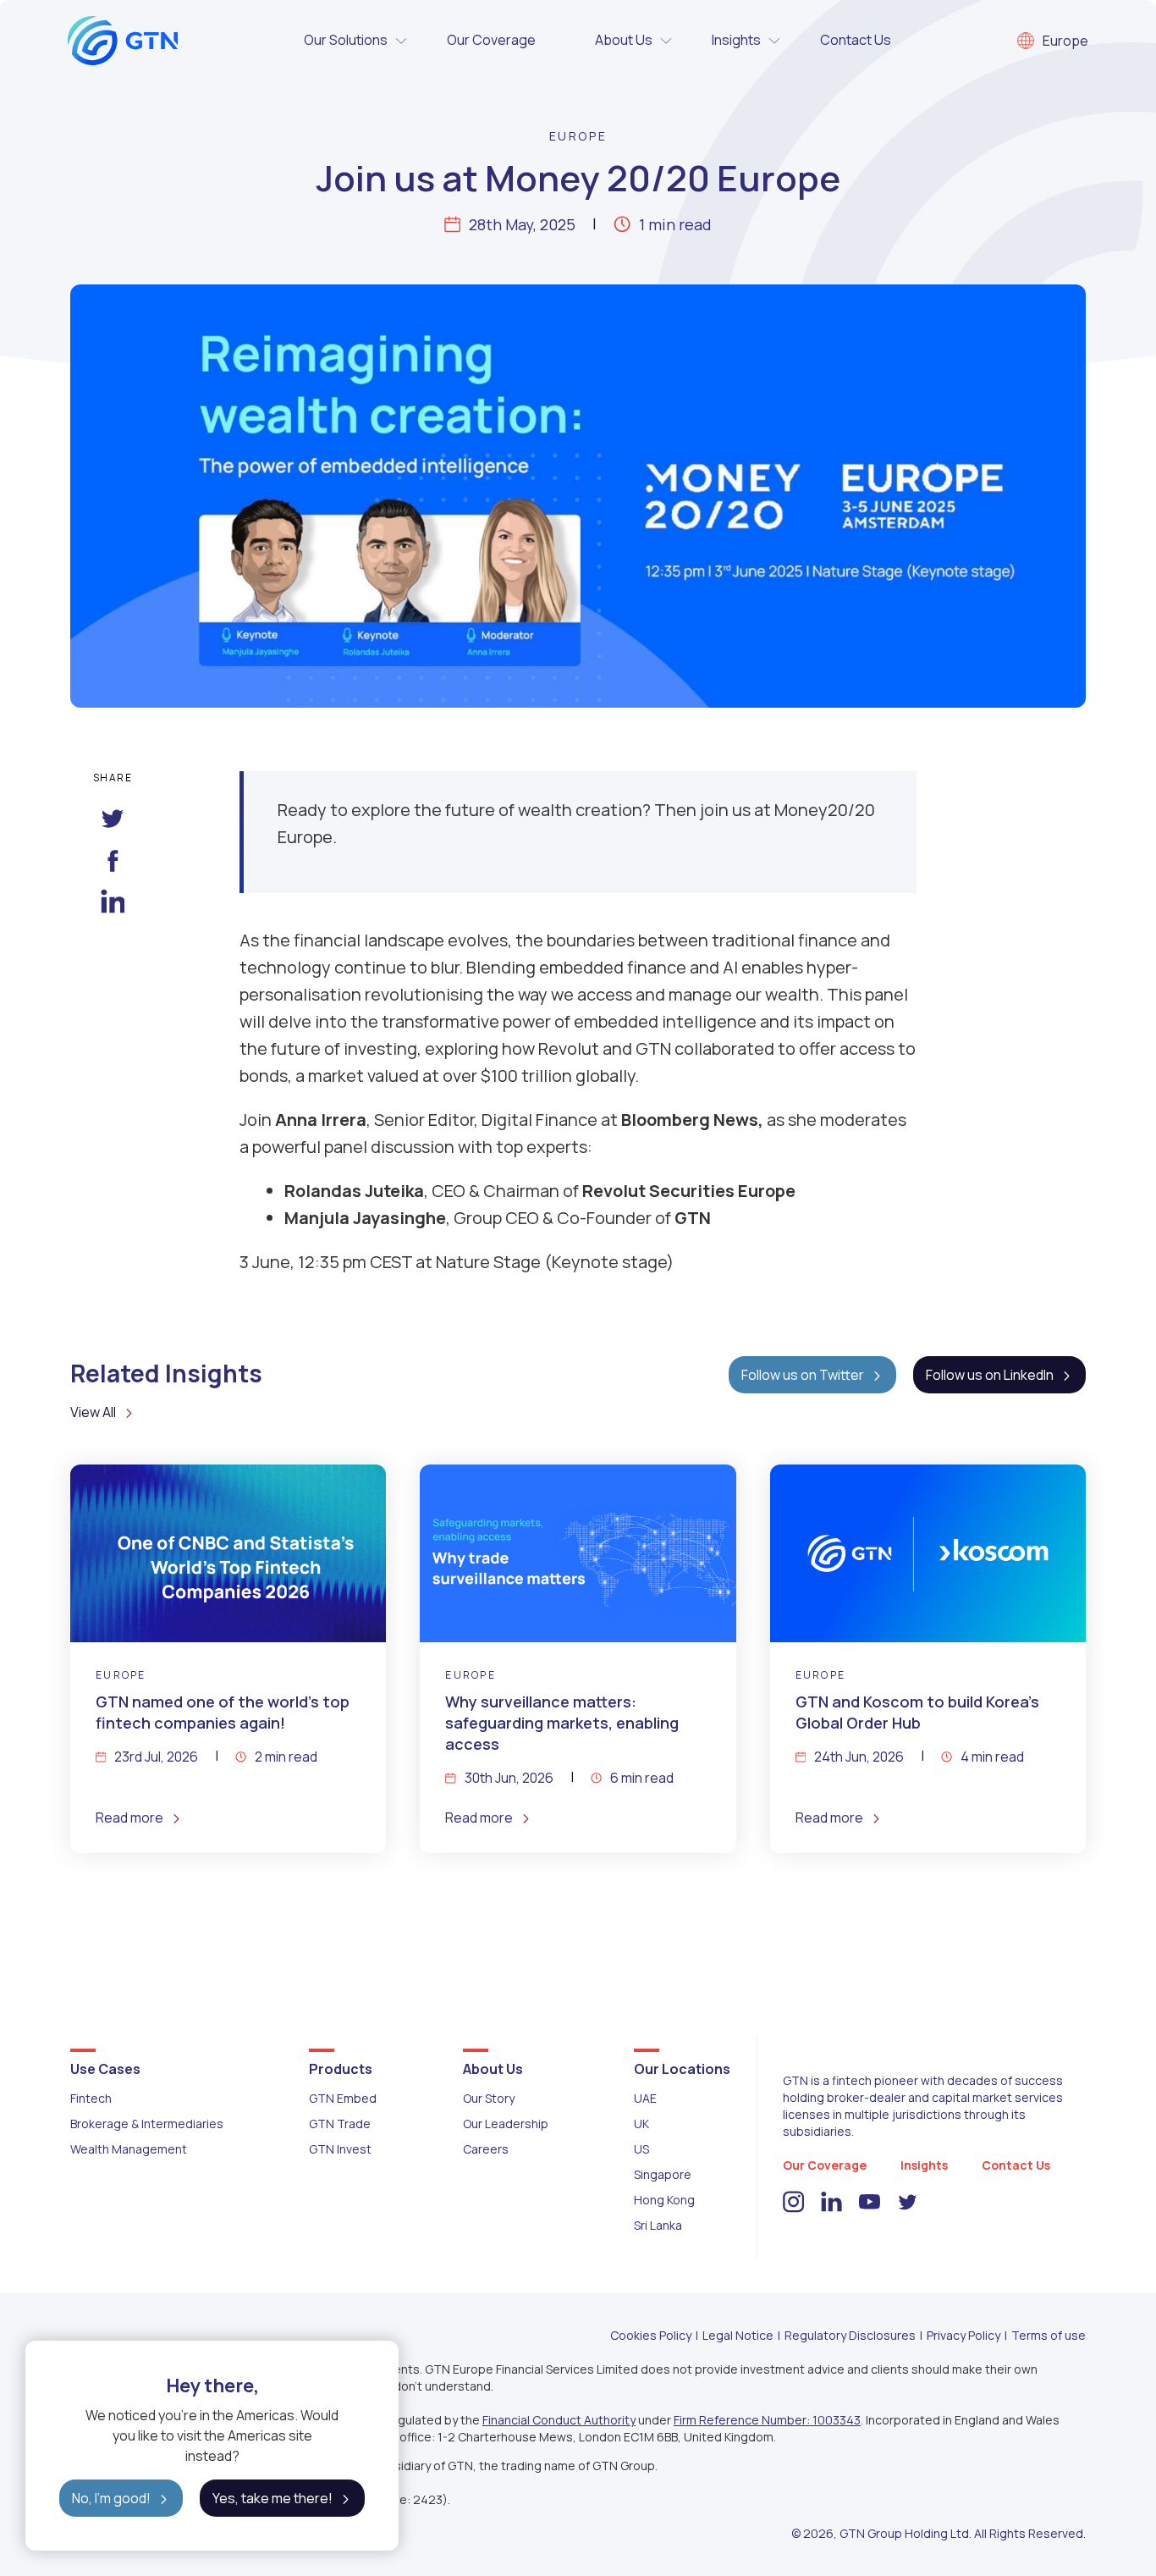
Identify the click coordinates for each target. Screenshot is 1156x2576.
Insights (736, 40)
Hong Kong (664, 2200)
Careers (486, 2149)
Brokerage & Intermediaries (147, 2124)
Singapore (663, 2174)
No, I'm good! (111, 2498)
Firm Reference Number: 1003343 (767, 2420)
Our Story (489, 2098)
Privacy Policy (963, 2335)
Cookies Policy (651, 2335)
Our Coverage (491, 40)
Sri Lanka (658, 2225)
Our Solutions (346, 40)
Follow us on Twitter (803, 1375)
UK (641, 2124)
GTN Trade (340, 2124)
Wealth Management (129, 2149)
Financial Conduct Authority (559, 2420)
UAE (645, 2098)
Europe (1065, 41)
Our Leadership (506, 2124)
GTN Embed (343, 2098)
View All (93, 1412)
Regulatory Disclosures (850, 2335)
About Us (624, 40)
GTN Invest (340, 2149)
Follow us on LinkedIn (990, 1375)
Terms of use (1049, 2335)
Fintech (91, 2098)
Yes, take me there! (272, 2498)
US (641, 2149)
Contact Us (856, 40)
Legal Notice (738, 2335)
